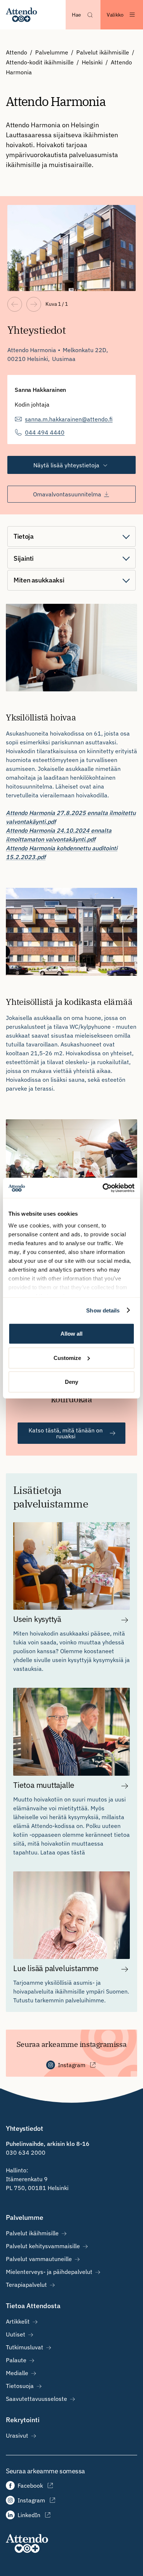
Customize (67, 1358)
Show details (103, 1310)
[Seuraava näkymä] (34, 304)
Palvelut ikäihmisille (103, 52)
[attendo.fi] (27, 2543)
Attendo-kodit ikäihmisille (40, 62)
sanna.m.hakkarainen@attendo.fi (69, 419)
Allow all (71, 1334)
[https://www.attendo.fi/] (21, 15)
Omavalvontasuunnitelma (67, 494)
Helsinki (92, 62)
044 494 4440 (45, 432)
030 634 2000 (26, 2152)
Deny (71, 1382)
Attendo (16, 52)
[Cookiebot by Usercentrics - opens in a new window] (103, 1188)
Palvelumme (52, 52)
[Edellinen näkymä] (15, 304)
